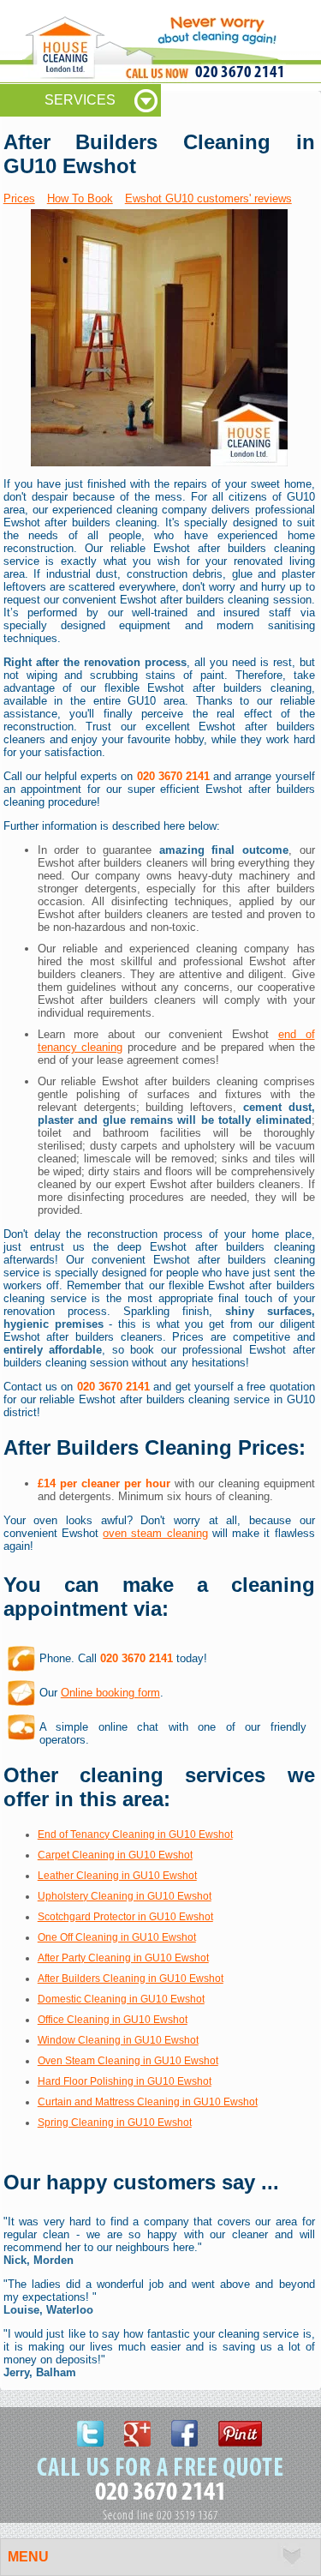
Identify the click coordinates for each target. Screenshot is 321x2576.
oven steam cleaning (155, 1533)
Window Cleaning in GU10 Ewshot (118, 2040)
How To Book (80, 198)
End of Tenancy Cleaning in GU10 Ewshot (135, 1834)
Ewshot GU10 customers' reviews (208, 198)
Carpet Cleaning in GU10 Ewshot (115, 1855)
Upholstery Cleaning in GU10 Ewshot (125, 1896)
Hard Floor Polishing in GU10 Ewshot (125, 2081)
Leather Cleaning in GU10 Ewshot (117, 1876)
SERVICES (80, 100)
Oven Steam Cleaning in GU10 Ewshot (128, 2061)
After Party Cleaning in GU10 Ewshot (123, 1958)
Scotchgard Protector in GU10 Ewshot (125, 1917)
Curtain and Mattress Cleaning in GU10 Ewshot (148, 2102)
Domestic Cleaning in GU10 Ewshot (121, 1999)
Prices (19, 198)
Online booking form (110, 1693)
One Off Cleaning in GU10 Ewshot (117, 1937)
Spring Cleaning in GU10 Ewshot (115, 2123)
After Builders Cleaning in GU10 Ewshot (131, 1979)
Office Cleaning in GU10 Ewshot (113, 2020)
